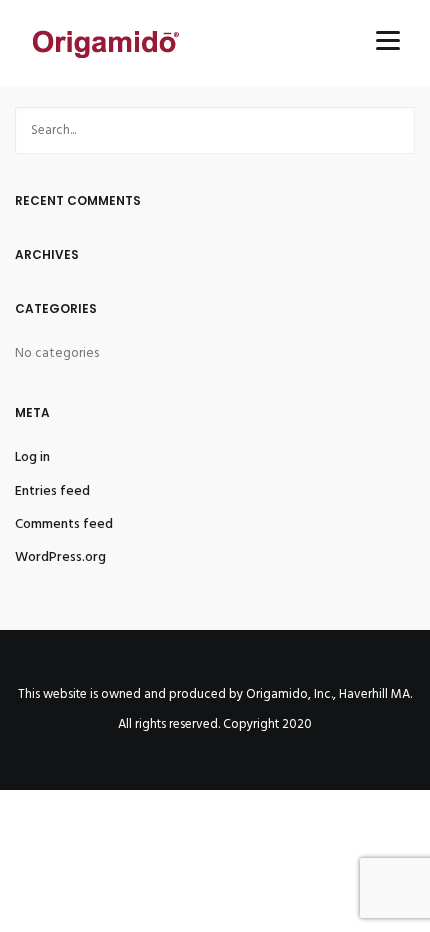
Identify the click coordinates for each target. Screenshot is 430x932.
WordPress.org (60, 557)
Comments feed (64, 524)
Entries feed (52, 491)
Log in (32, 457)
